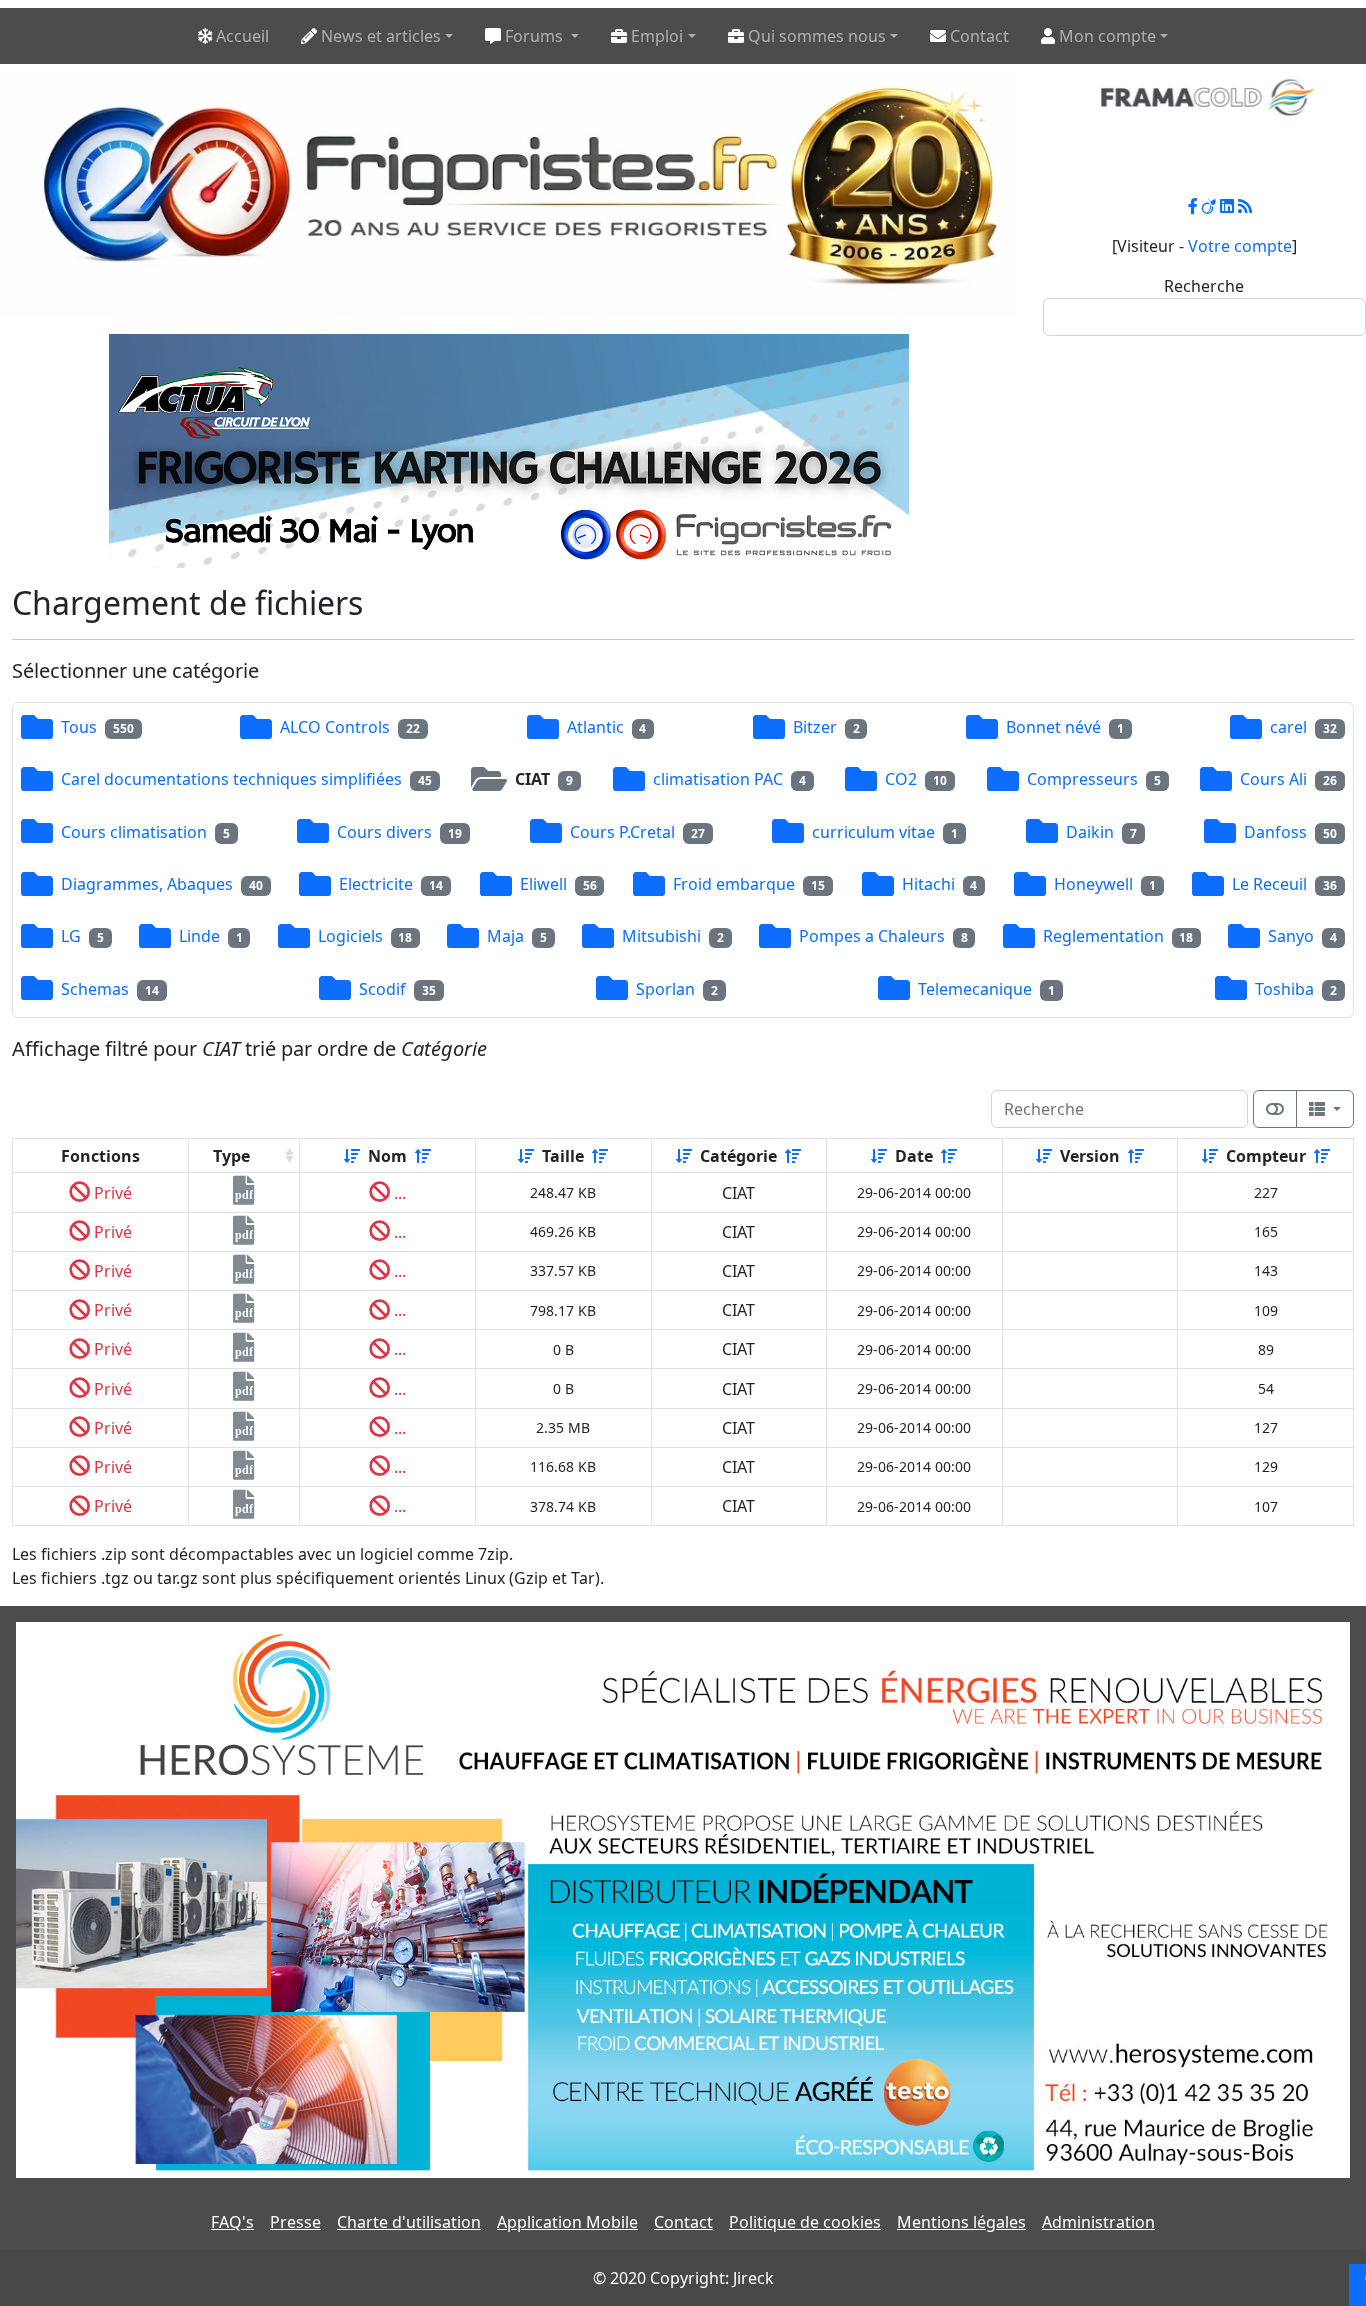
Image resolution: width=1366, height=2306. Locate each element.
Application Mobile (567, 2222)
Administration (1098, 2222)
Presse (295, 2222)
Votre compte (1240, 246)
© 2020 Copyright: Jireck (683, 2278)
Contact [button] (977, 36)
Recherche (1204, 286)
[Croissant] (352, 1156)
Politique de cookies (805, 2222)
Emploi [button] (655, 36)
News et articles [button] (379, 36)
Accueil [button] (240, 36)
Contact (683, 2222)
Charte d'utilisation (409, 2222)
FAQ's (232, 2222)
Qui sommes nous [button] (815, 36)
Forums (534, 36)
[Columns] (1325, 1109)
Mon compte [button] (1105, 36)
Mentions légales (961, 2222)
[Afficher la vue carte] (1275, 1109)
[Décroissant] (423, 1156)
